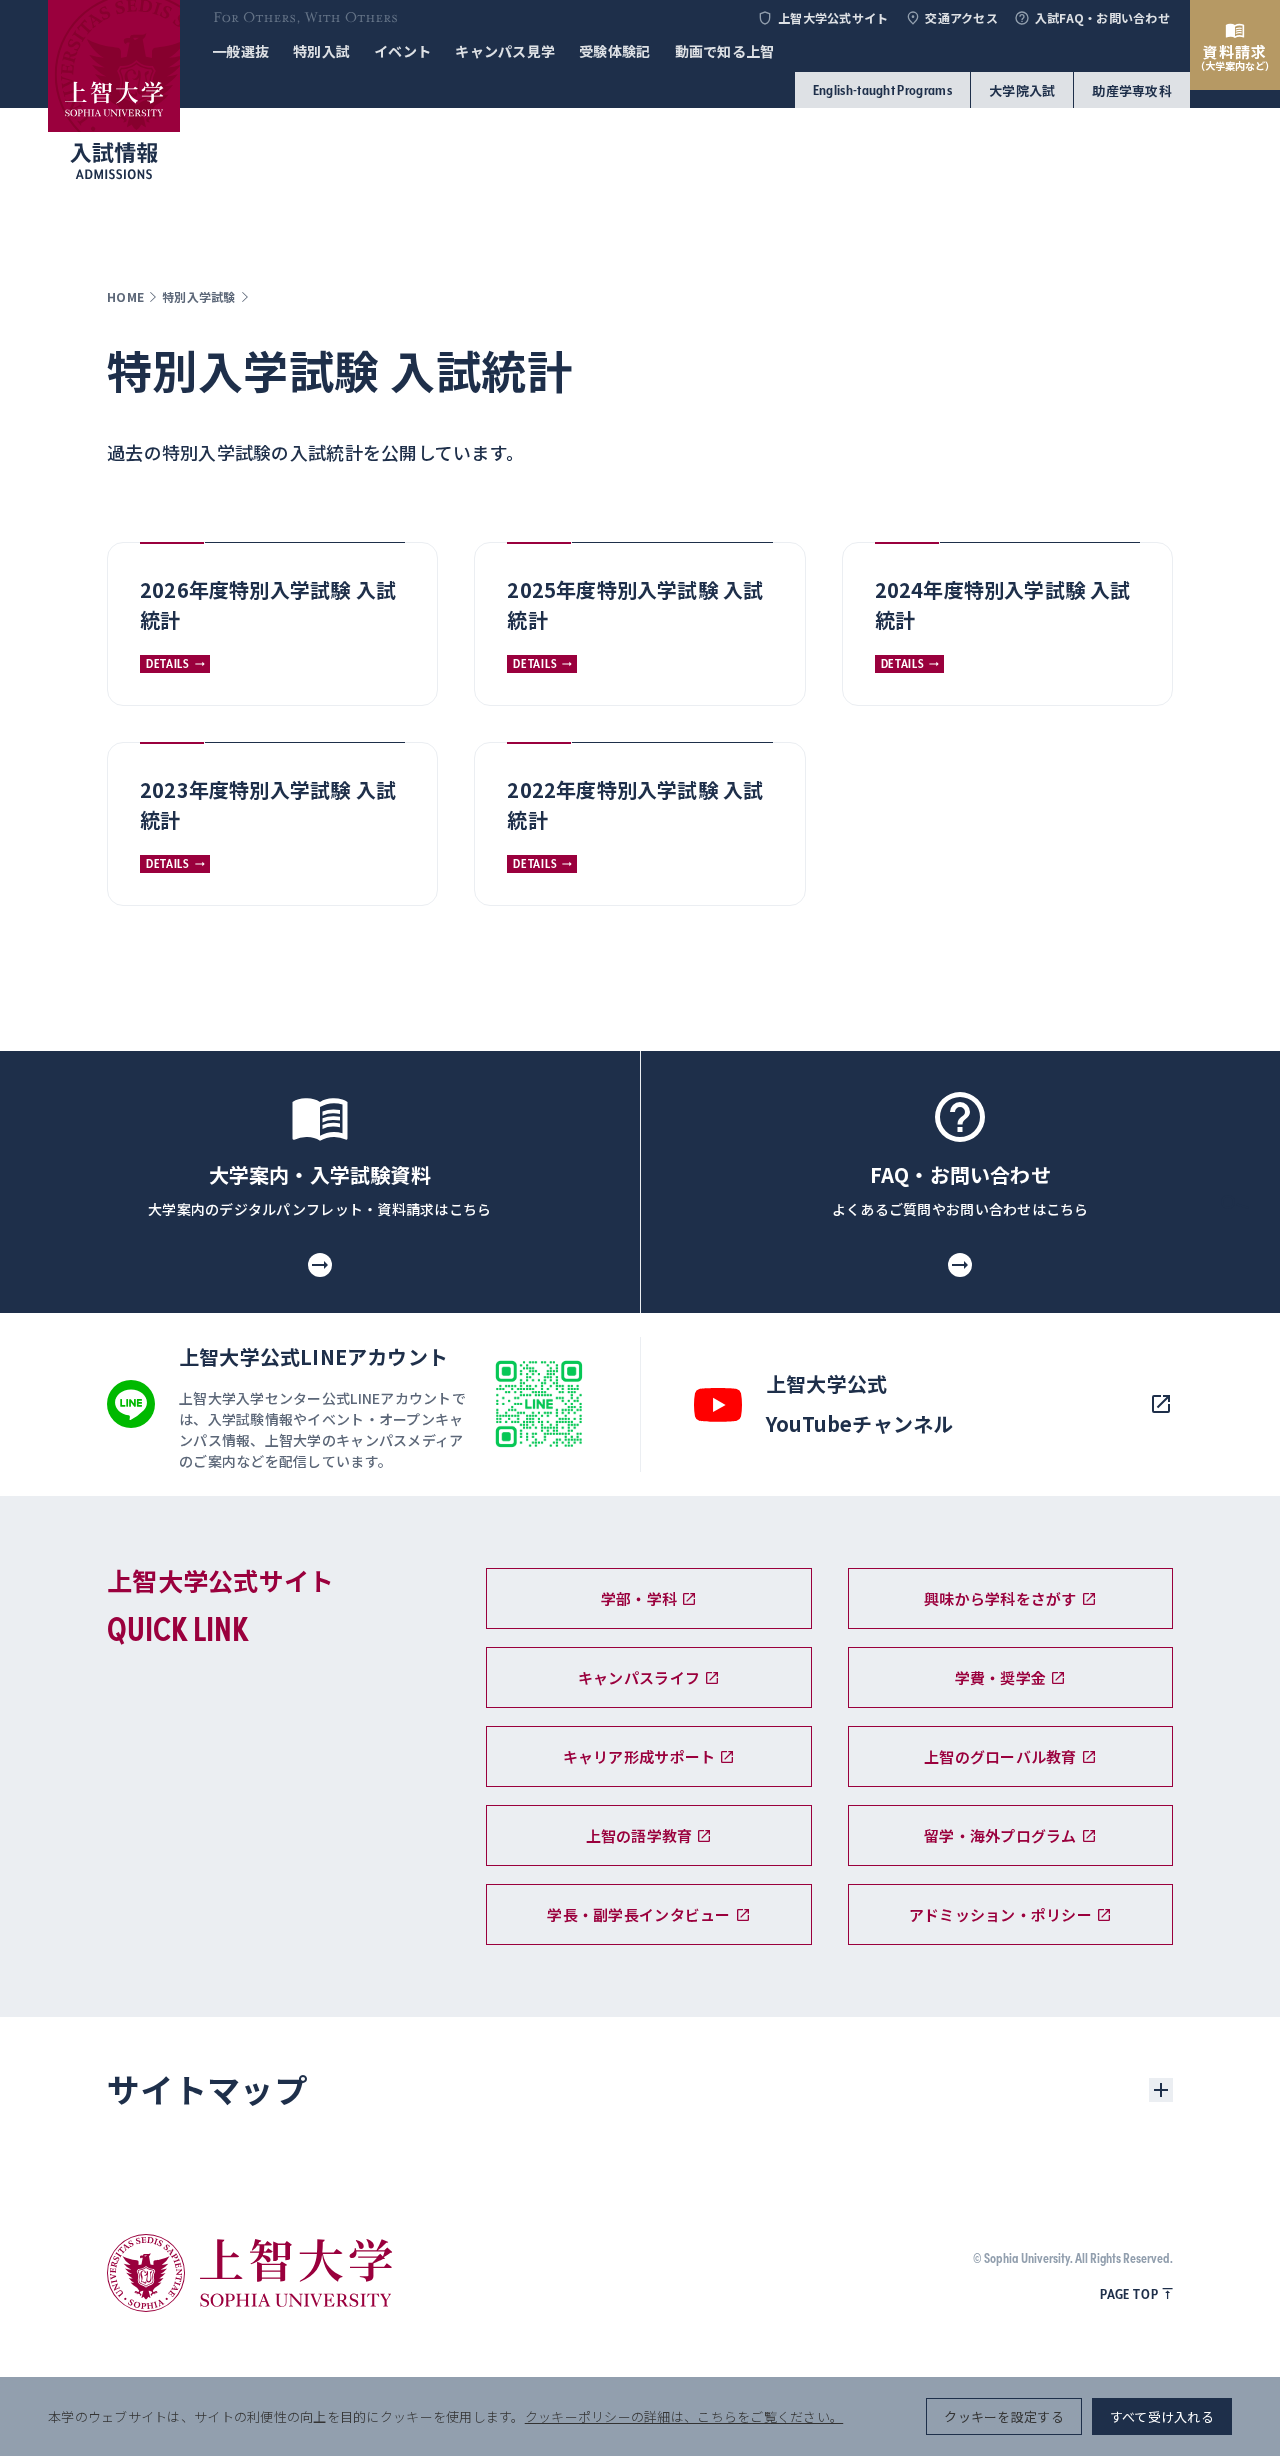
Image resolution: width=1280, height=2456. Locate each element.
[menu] (1235, 1278)
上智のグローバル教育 (1000, 1756)
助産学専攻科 (1132, 90)
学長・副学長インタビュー (638, 1914)
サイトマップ (207, 2089)
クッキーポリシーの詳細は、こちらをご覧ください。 (684, 2416)
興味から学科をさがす (1000, 1598)
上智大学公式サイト (833, 18)
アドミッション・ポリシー (1000, 1914)
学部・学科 (639, 1598)
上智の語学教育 (639, 1835)
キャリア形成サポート (639, 1756)
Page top (1129, 2294)
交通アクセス (961, 18)
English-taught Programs (882, 90)
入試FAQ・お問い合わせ (1102, 18)
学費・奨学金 (1001, 1677)
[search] (1235, 1208)
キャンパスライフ (639, 1677)
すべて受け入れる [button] (1162, 2416)
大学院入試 (1022, 90)
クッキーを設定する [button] (1003, 2416)
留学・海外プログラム (1000, 1835)
